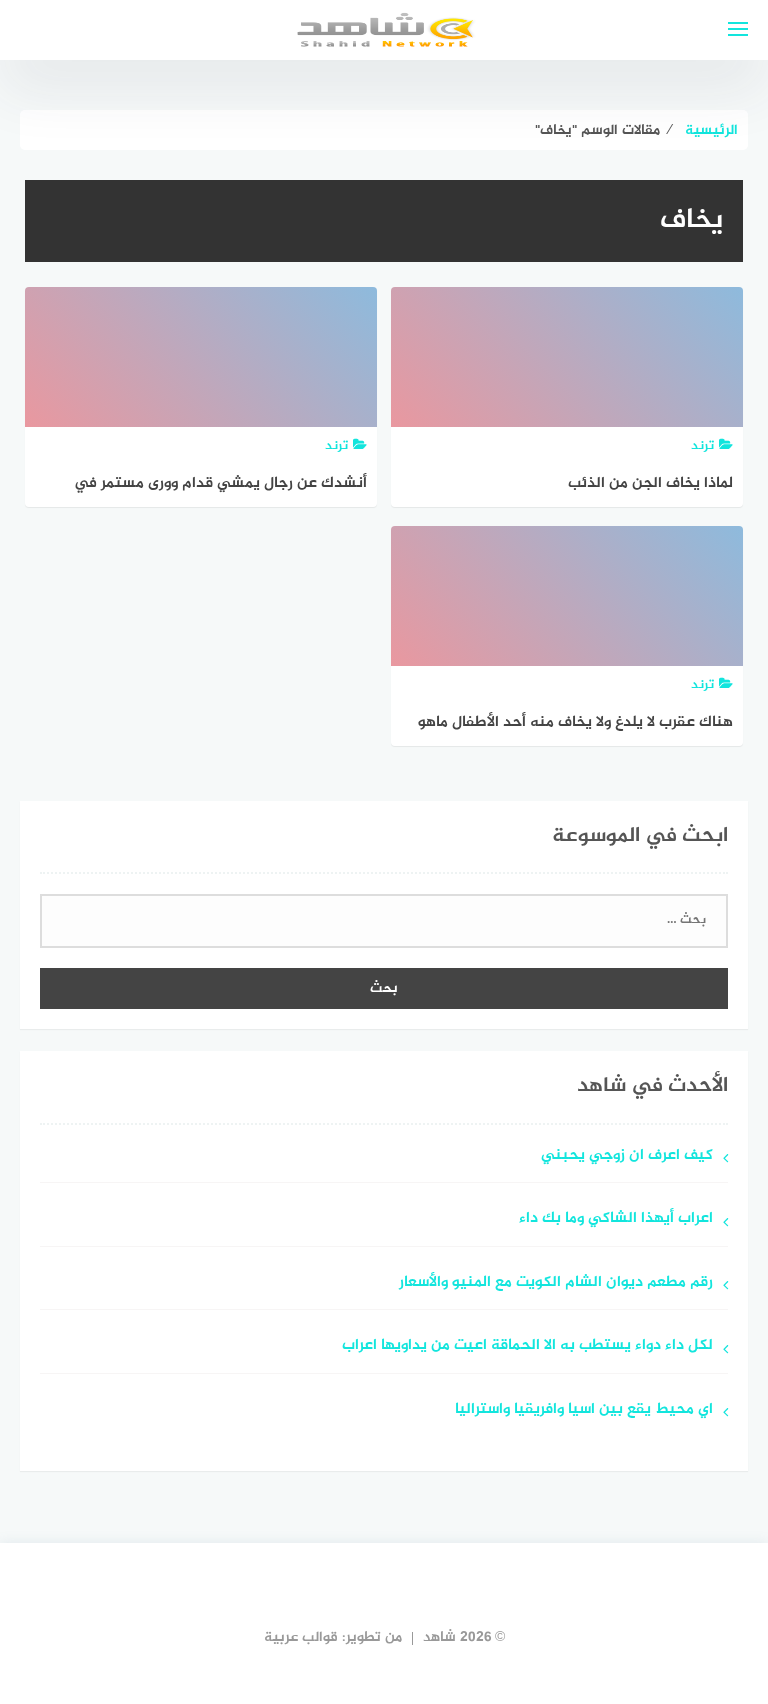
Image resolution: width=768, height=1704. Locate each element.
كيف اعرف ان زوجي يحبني (627, 1156)
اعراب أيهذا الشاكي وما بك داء (616, 1219)
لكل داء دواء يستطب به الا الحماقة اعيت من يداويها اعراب (527, 1346)
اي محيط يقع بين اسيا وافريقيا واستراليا (584, 1410)
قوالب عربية (301, 1637)
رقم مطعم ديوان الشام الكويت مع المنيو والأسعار (556, 1283)
